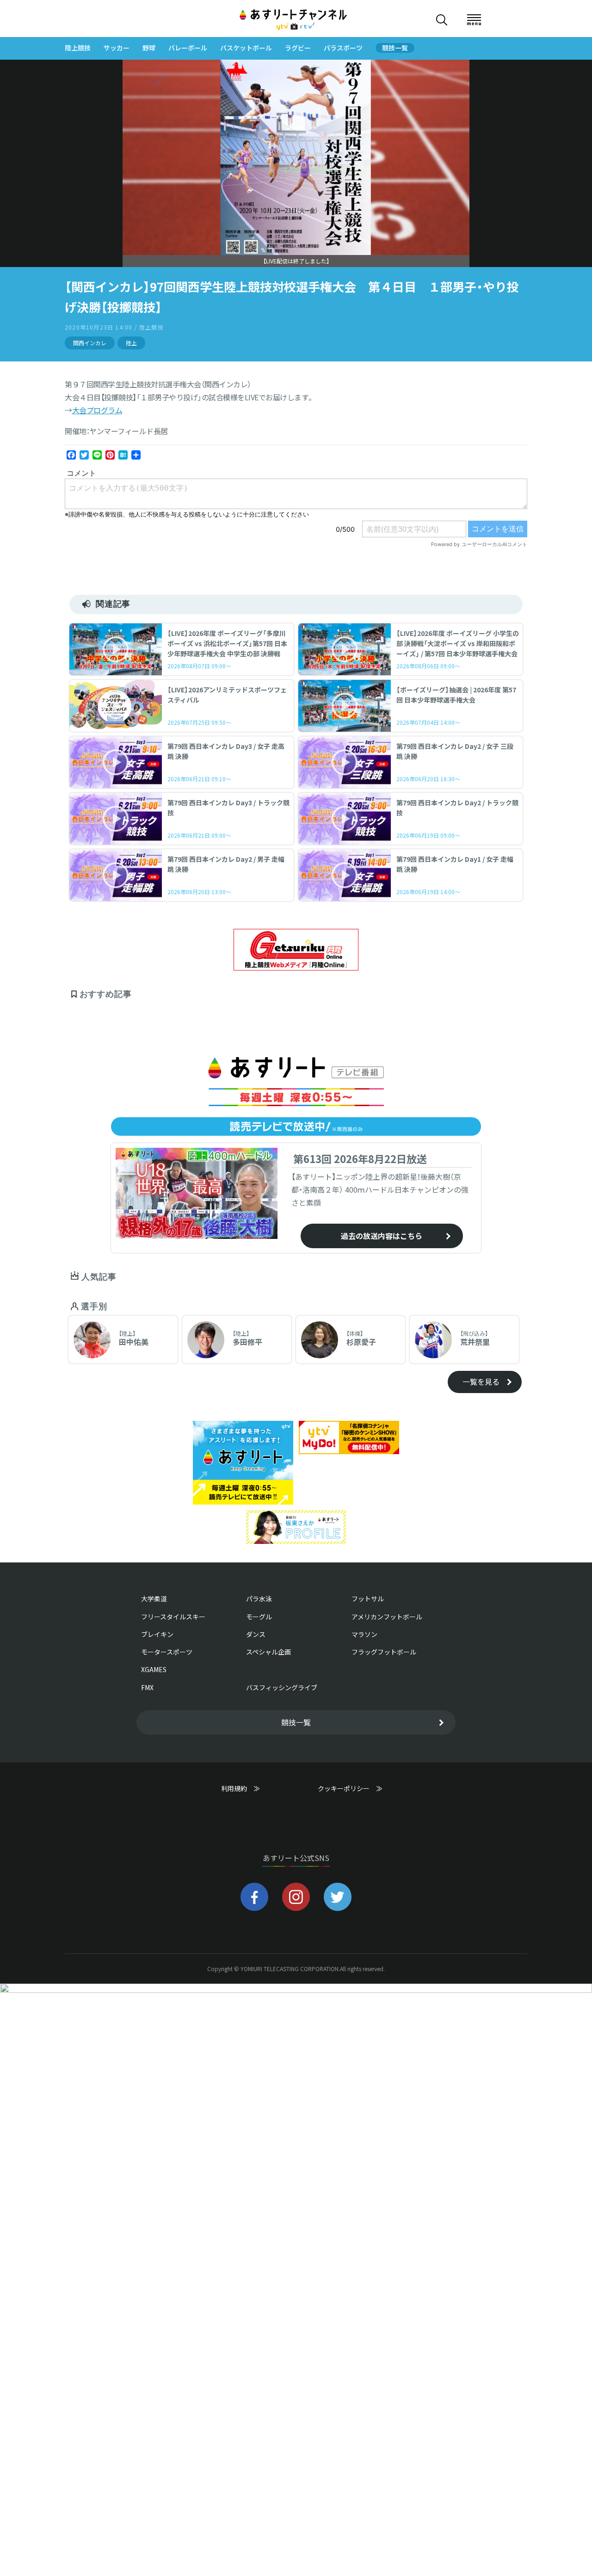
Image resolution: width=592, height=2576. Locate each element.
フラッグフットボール (384, 1652)
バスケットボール (246, 48)
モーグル (259, 1617)
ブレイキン (157, 1634)
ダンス (256, 1634)
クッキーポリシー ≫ (350, 1793)
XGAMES (154, 1669)
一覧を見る (481, 1381)
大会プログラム (97, 410)
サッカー (117, 48)
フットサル (368, 1599)
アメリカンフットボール (387, 1617)
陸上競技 (78, 48)
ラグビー (298, 48)
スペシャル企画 (268, 1652)
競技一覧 (395, 48)
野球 (149, 48)
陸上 (131, 343)
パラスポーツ (343, 48)
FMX (147, 1687)
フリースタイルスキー (173, 1617)
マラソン (364, 1634)
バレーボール (188, 48)
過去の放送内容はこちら (382, 1236)
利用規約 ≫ (250, 1789)
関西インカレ (90, 343)
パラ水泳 (259, 1599)
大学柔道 (154, 1599)
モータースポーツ (167, 1652)
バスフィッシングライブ (282, 1687)
